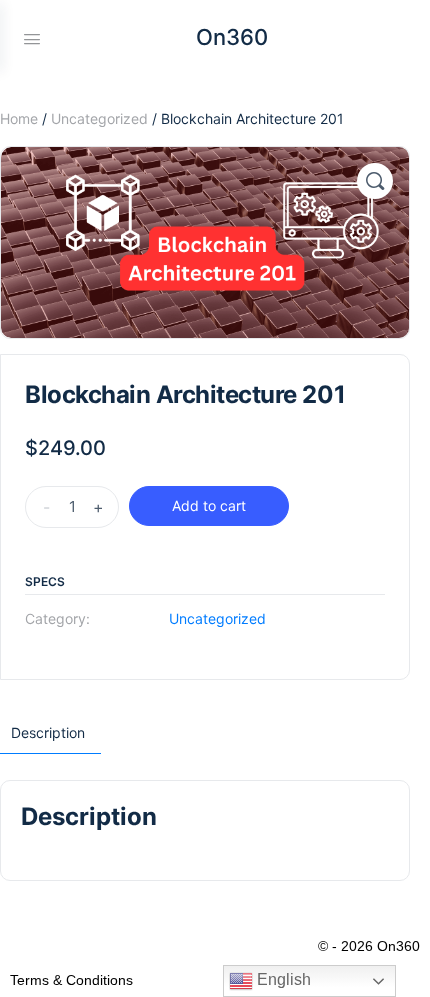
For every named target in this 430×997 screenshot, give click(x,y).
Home (19, 118)
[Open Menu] (32, 37)
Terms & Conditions (71, 980)
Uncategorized (99, 118)
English (282, 979)
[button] (375, 181)
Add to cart (209, 505)
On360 (232, 37)
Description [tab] (48, 732)
